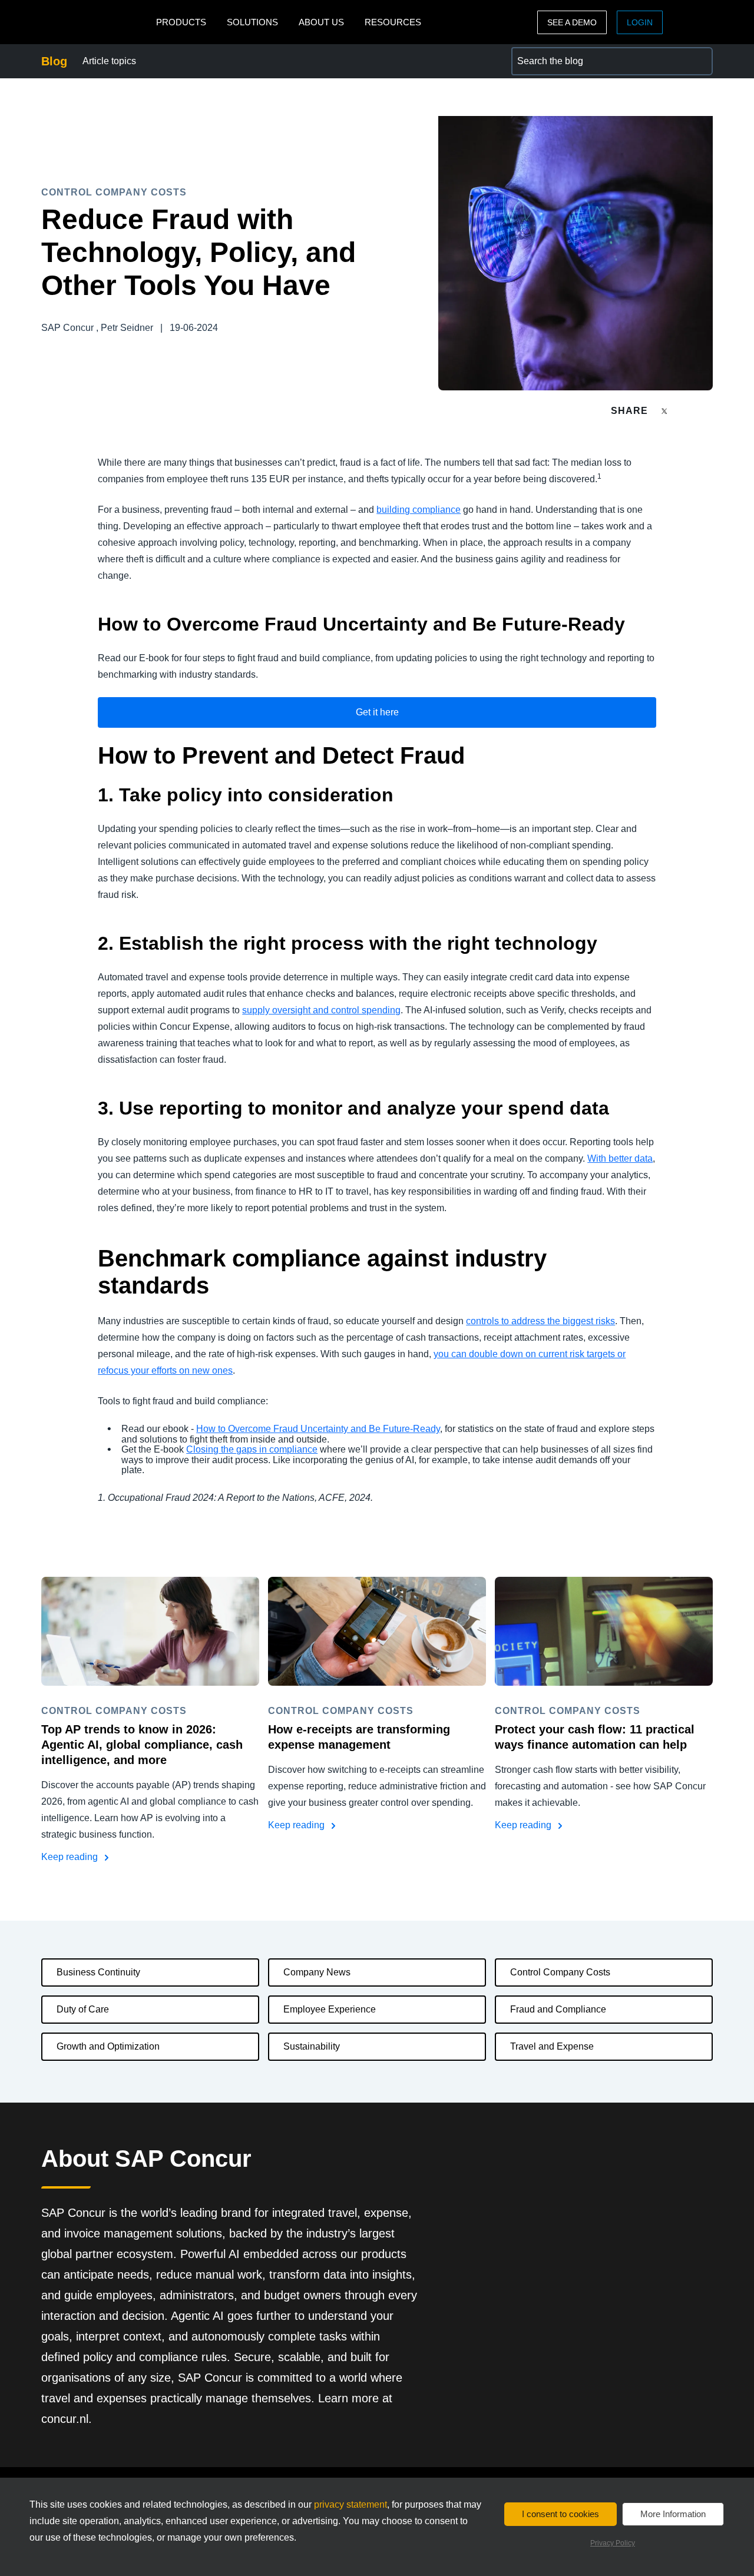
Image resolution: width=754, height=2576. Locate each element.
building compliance (419, 510)
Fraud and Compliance (558, 2009)
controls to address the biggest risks (540, 1321)
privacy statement (350, 2504)
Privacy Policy (613, 2543)
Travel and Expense (552, 2046)
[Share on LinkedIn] (708, 411)
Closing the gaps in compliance (252, 1449)
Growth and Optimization (108, 2046)
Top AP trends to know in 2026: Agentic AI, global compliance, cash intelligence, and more (142, 1745)
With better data (620, 1158)
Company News (317, 1972)
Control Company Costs (560, 1972)
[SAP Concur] (96, 22)
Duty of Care (83, 2009)
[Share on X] (666, 410)
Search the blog (544, 54)
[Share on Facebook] (687, 411)
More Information (673, 2514)
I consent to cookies (560, 2514)
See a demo (572, 22)
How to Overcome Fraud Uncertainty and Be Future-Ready (318, 1429)
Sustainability (312, 2046)
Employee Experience (330, 2009)
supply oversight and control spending (321, 1010)
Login (640, 22)
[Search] (699, 61)
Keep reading (71, 1857)
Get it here (377, 712)
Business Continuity (98, 1972)
